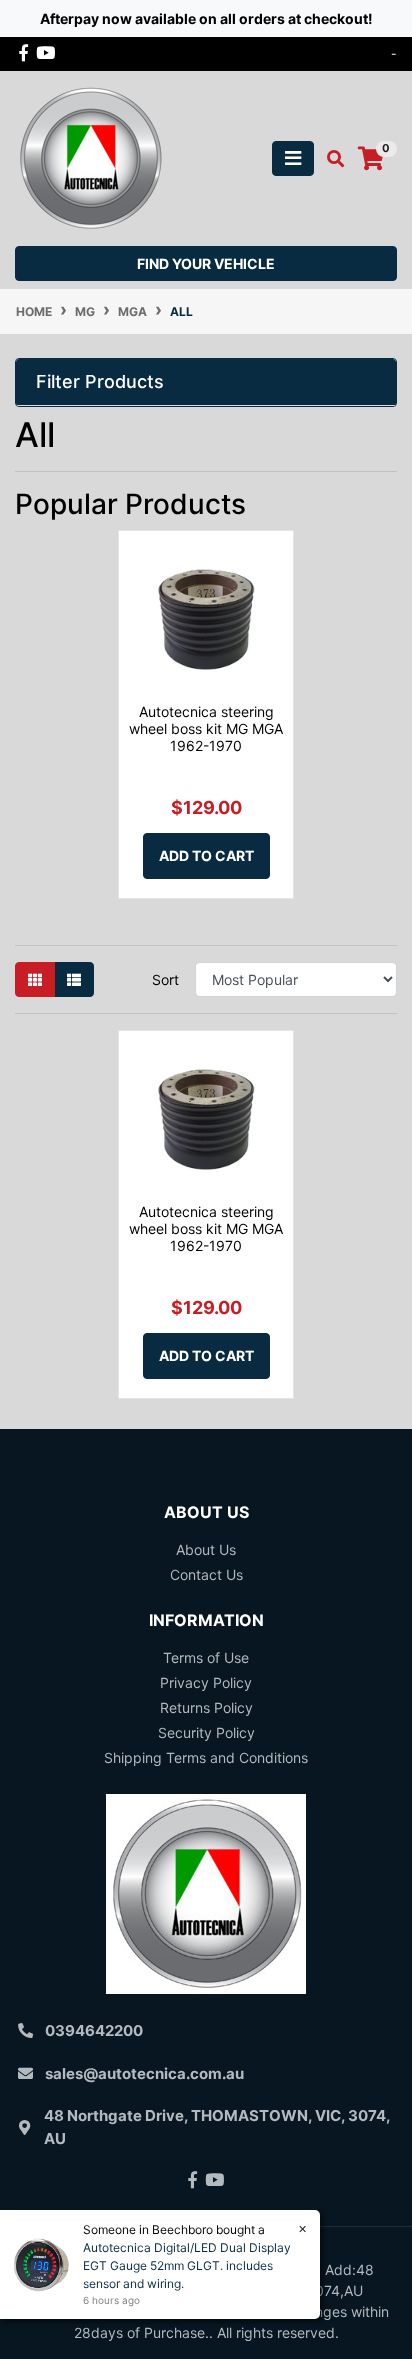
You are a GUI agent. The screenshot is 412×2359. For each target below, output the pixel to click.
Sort (165, 979)
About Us (206, 1549)
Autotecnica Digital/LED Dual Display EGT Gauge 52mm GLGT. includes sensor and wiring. (187, 2265)
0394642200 (94, 2030)
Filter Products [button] (100, 381)
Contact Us (206, 1574)
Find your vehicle (206, 263)
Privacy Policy (206, 1682)
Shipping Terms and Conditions (206, 1757)
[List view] (74, 979)
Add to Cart (206, 855)
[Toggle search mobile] (329, 159)
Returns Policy (206, 1707)
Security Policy (206, 1732)
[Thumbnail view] (35, 979)
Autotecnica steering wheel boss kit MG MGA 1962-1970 (206, 728)
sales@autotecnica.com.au (144, 2073)
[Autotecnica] (90, 156)
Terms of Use (206, 1657)
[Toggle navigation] (293, 158)
